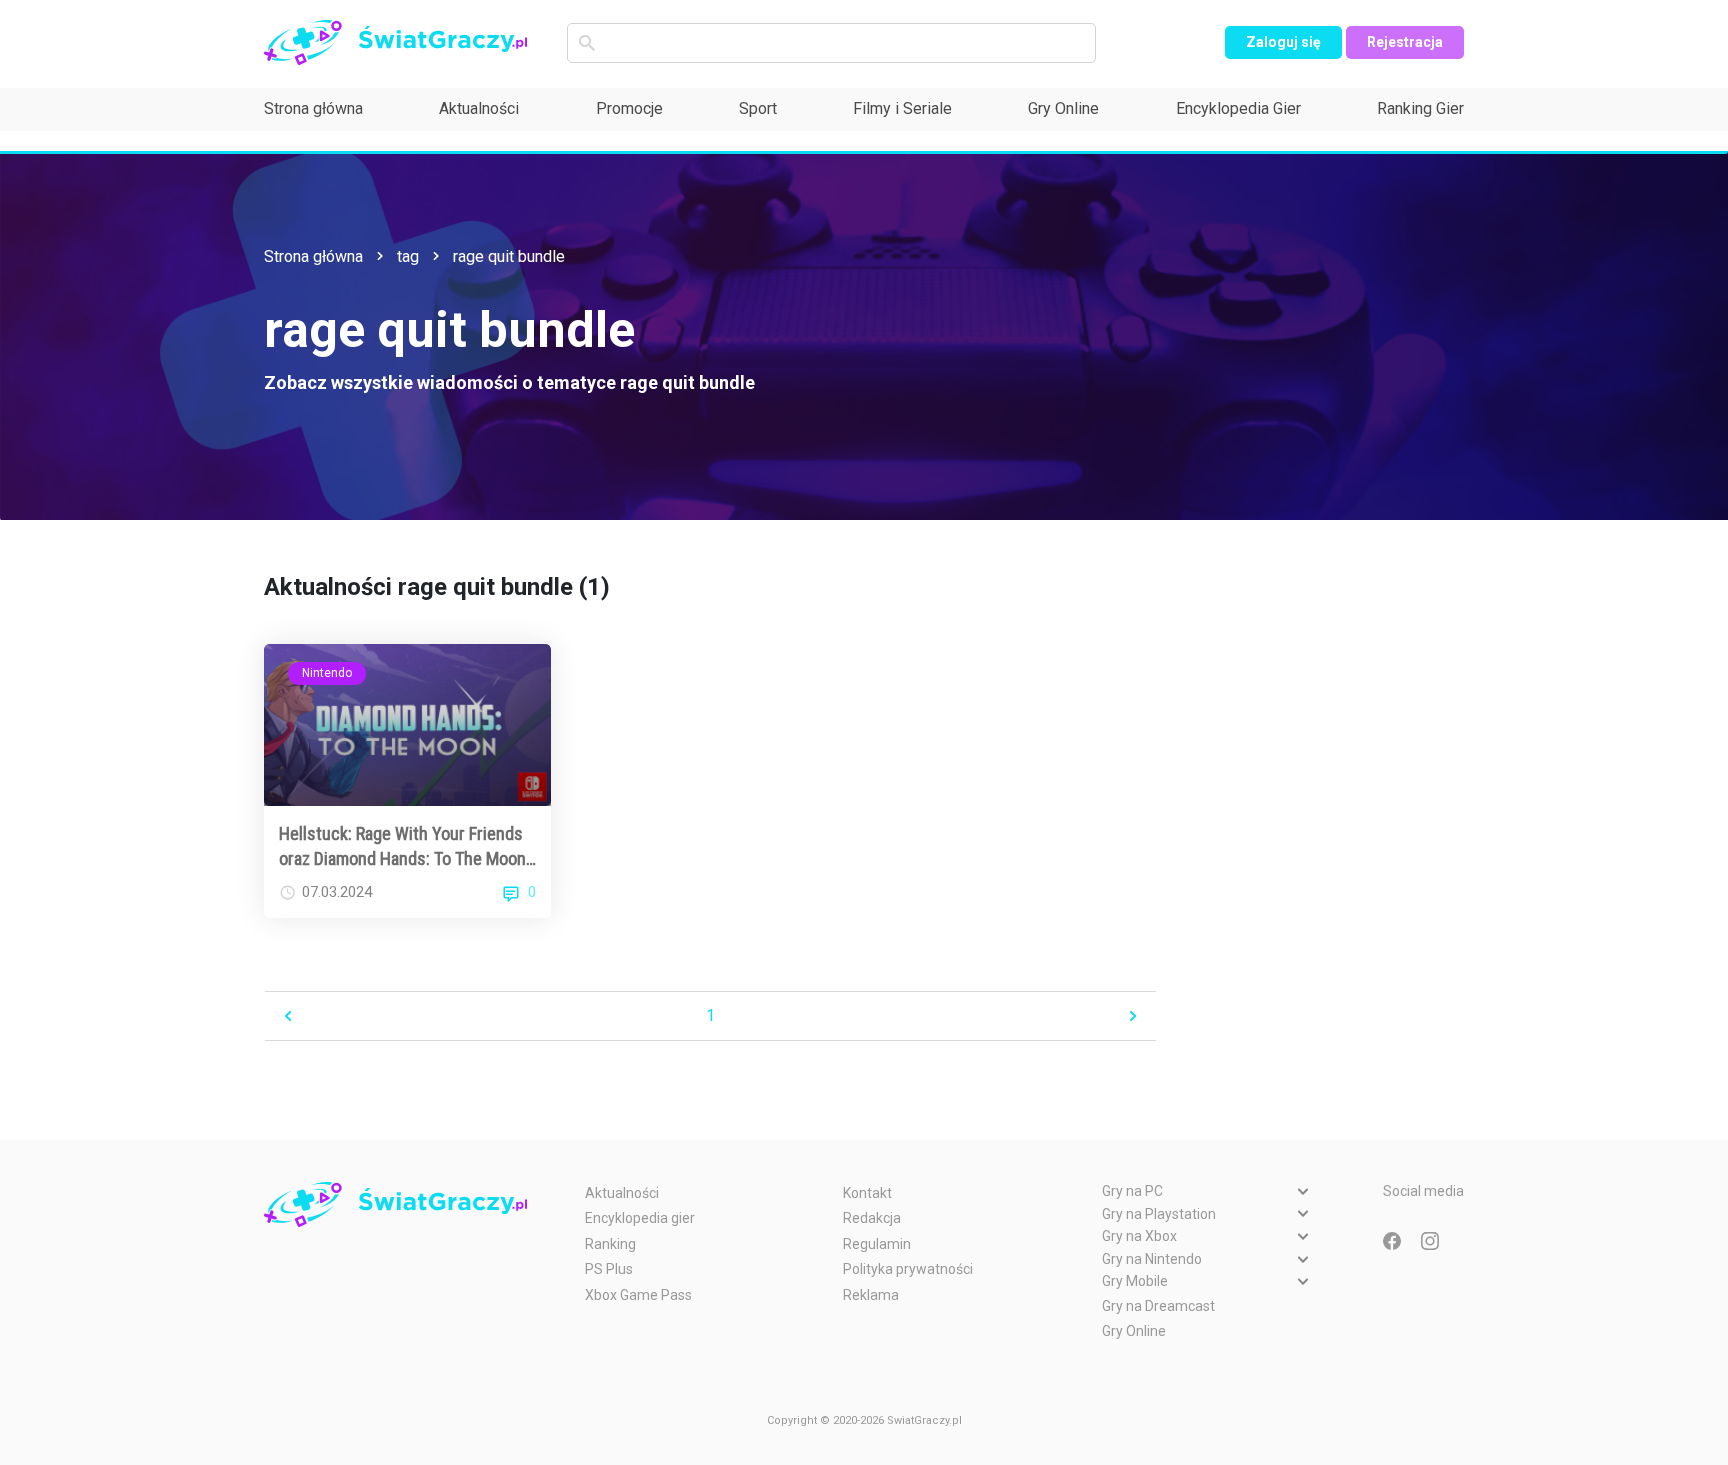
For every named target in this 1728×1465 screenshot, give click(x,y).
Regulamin (877, 1244)
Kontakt (867, 1193)
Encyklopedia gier (640, 1218)
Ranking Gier (1420, 108)
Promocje (629, 108)
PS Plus (609, 1269)
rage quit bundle (509, 256)
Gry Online (1063, 108)
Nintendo (327, 673)
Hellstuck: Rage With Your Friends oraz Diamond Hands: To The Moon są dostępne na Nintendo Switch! (402, 847)
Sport (758, 108)
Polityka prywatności (908, 1269)
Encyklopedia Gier (1238, 108)
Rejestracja (1405, 42)
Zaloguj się (1283, 42)
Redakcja (872, 1218)
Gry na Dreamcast (1158, 1306)
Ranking (610, 1244)
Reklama (871, 1295)
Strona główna (313, 108)
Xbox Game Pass (638, 1295)
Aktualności (479, 108)
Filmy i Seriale (902, 108)
